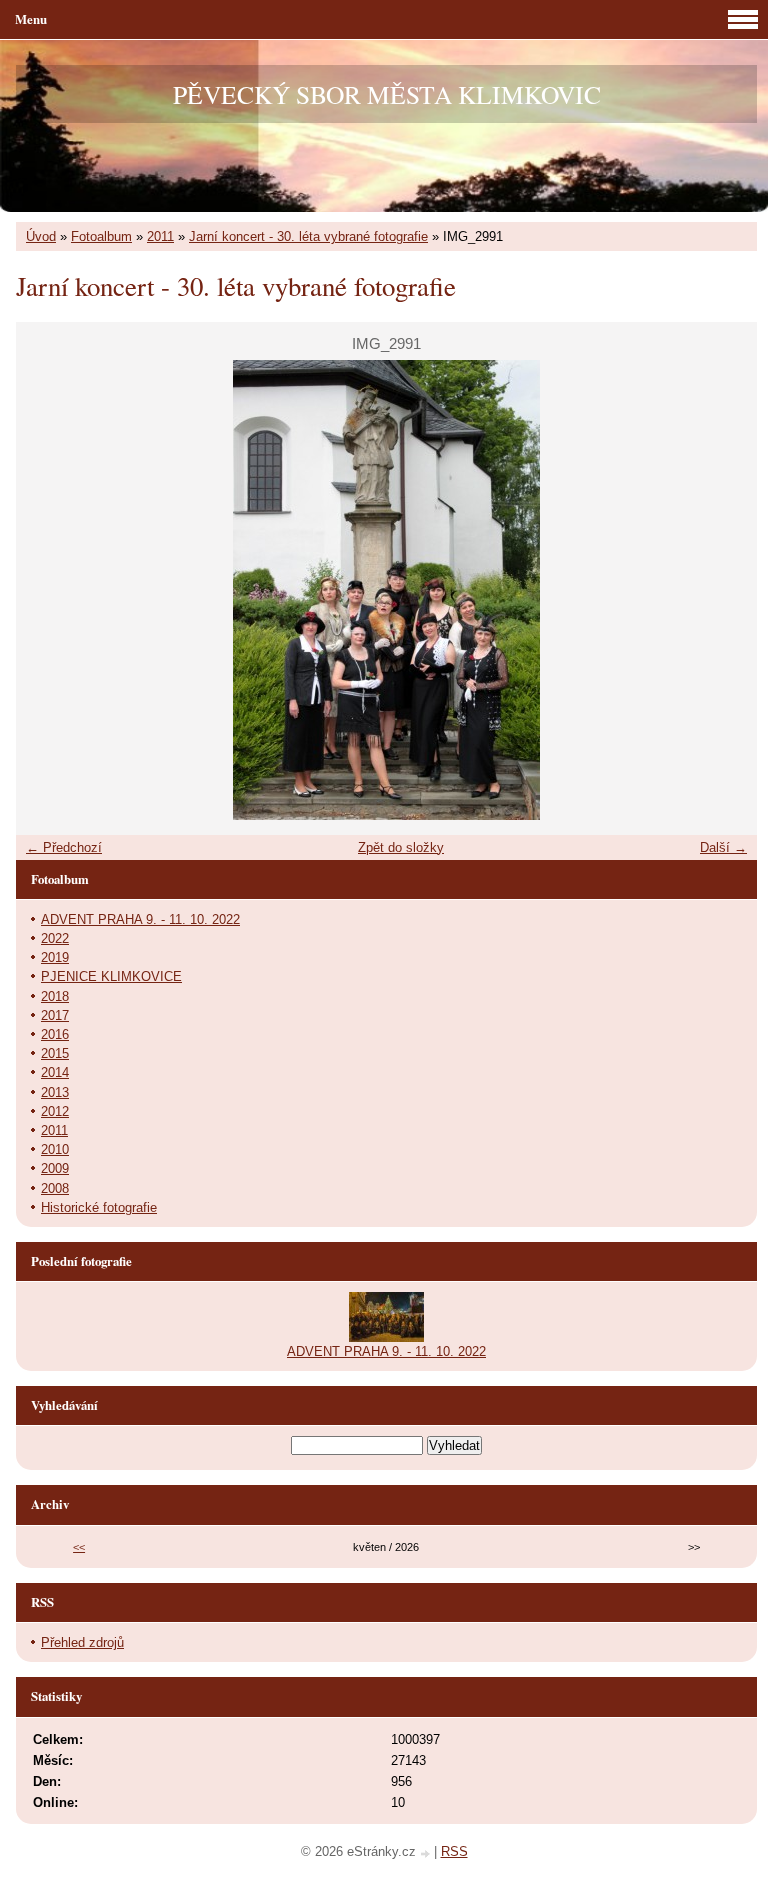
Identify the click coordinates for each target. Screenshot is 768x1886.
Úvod (41, 236)
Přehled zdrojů (82, 1642)
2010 (55, 1149)
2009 (55, 1168)
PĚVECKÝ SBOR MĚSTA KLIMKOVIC (387, 94)
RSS (454, 1851)
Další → (723, 847)
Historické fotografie (99, 1207)
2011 (160, 236)
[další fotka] (724, 590)
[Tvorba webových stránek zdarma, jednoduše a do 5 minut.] (427, 1853)
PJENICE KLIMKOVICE (111, 976)
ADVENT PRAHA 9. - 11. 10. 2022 (140, 919)
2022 (55, 938)
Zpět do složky (401, 847)
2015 (55, 1053)
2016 (55, 1034)
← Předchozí (64, 847)
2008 (55, 1188)
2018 (55, 996)
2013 (55, 1092)
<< (79, 1547)
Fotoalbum (101, 236)
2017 (55, 1015)
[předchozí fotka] (48, 590)
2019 (55, 957)
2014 (55, 1072)
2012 (55, 1111)
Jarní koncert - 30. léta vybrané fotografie (308, 236)
